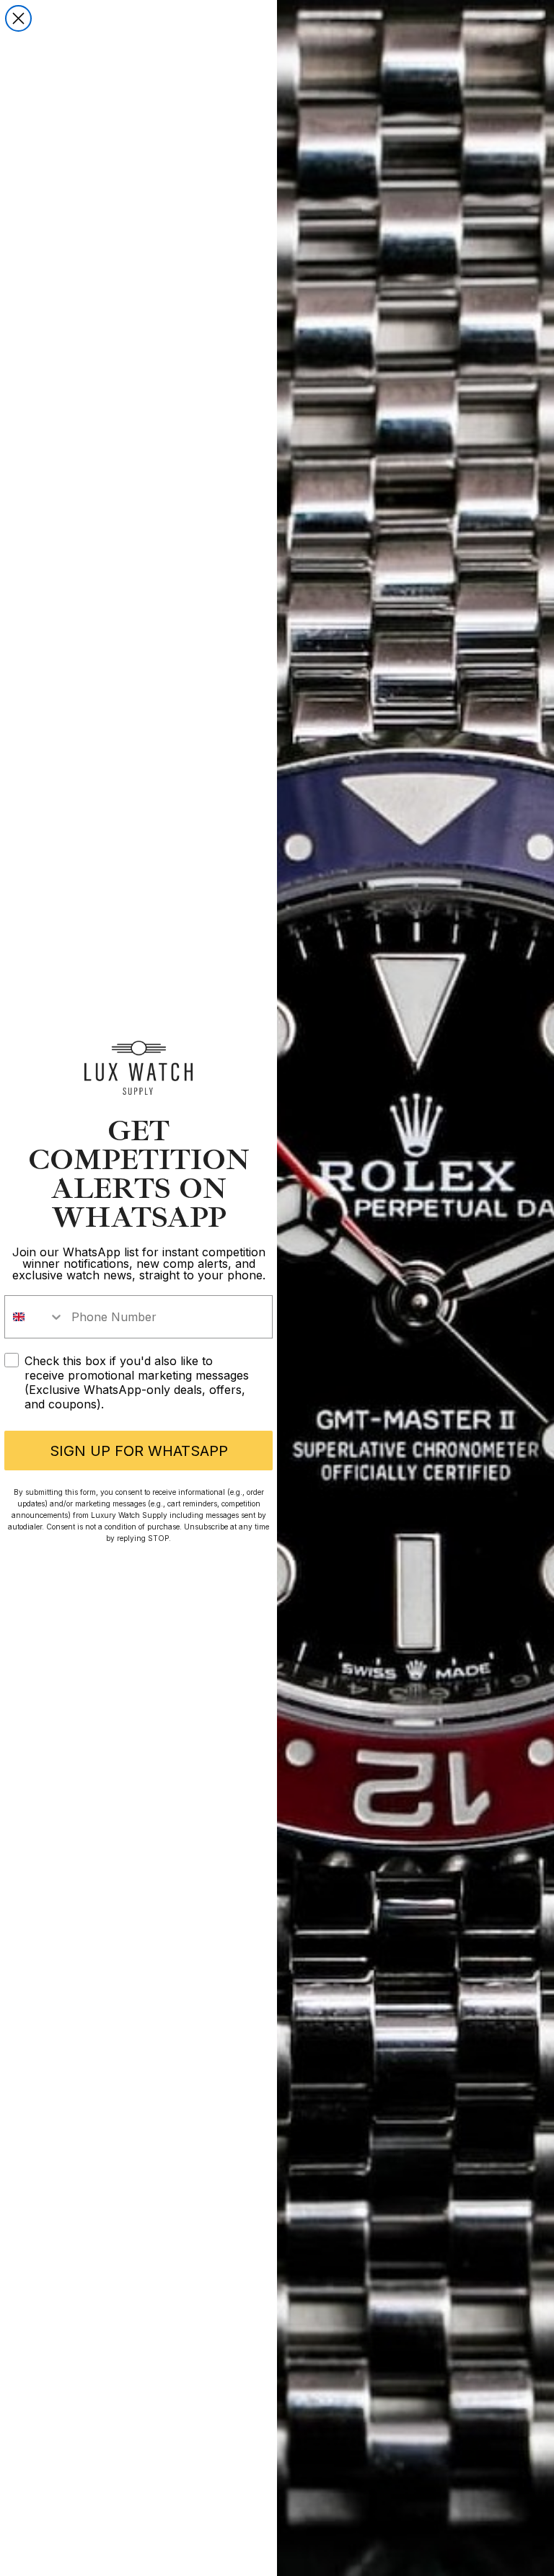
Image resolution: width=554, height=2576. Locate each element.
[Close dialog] (18, 18)
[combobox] (35, 1317)
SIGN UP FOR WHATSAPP (139, 1451)
